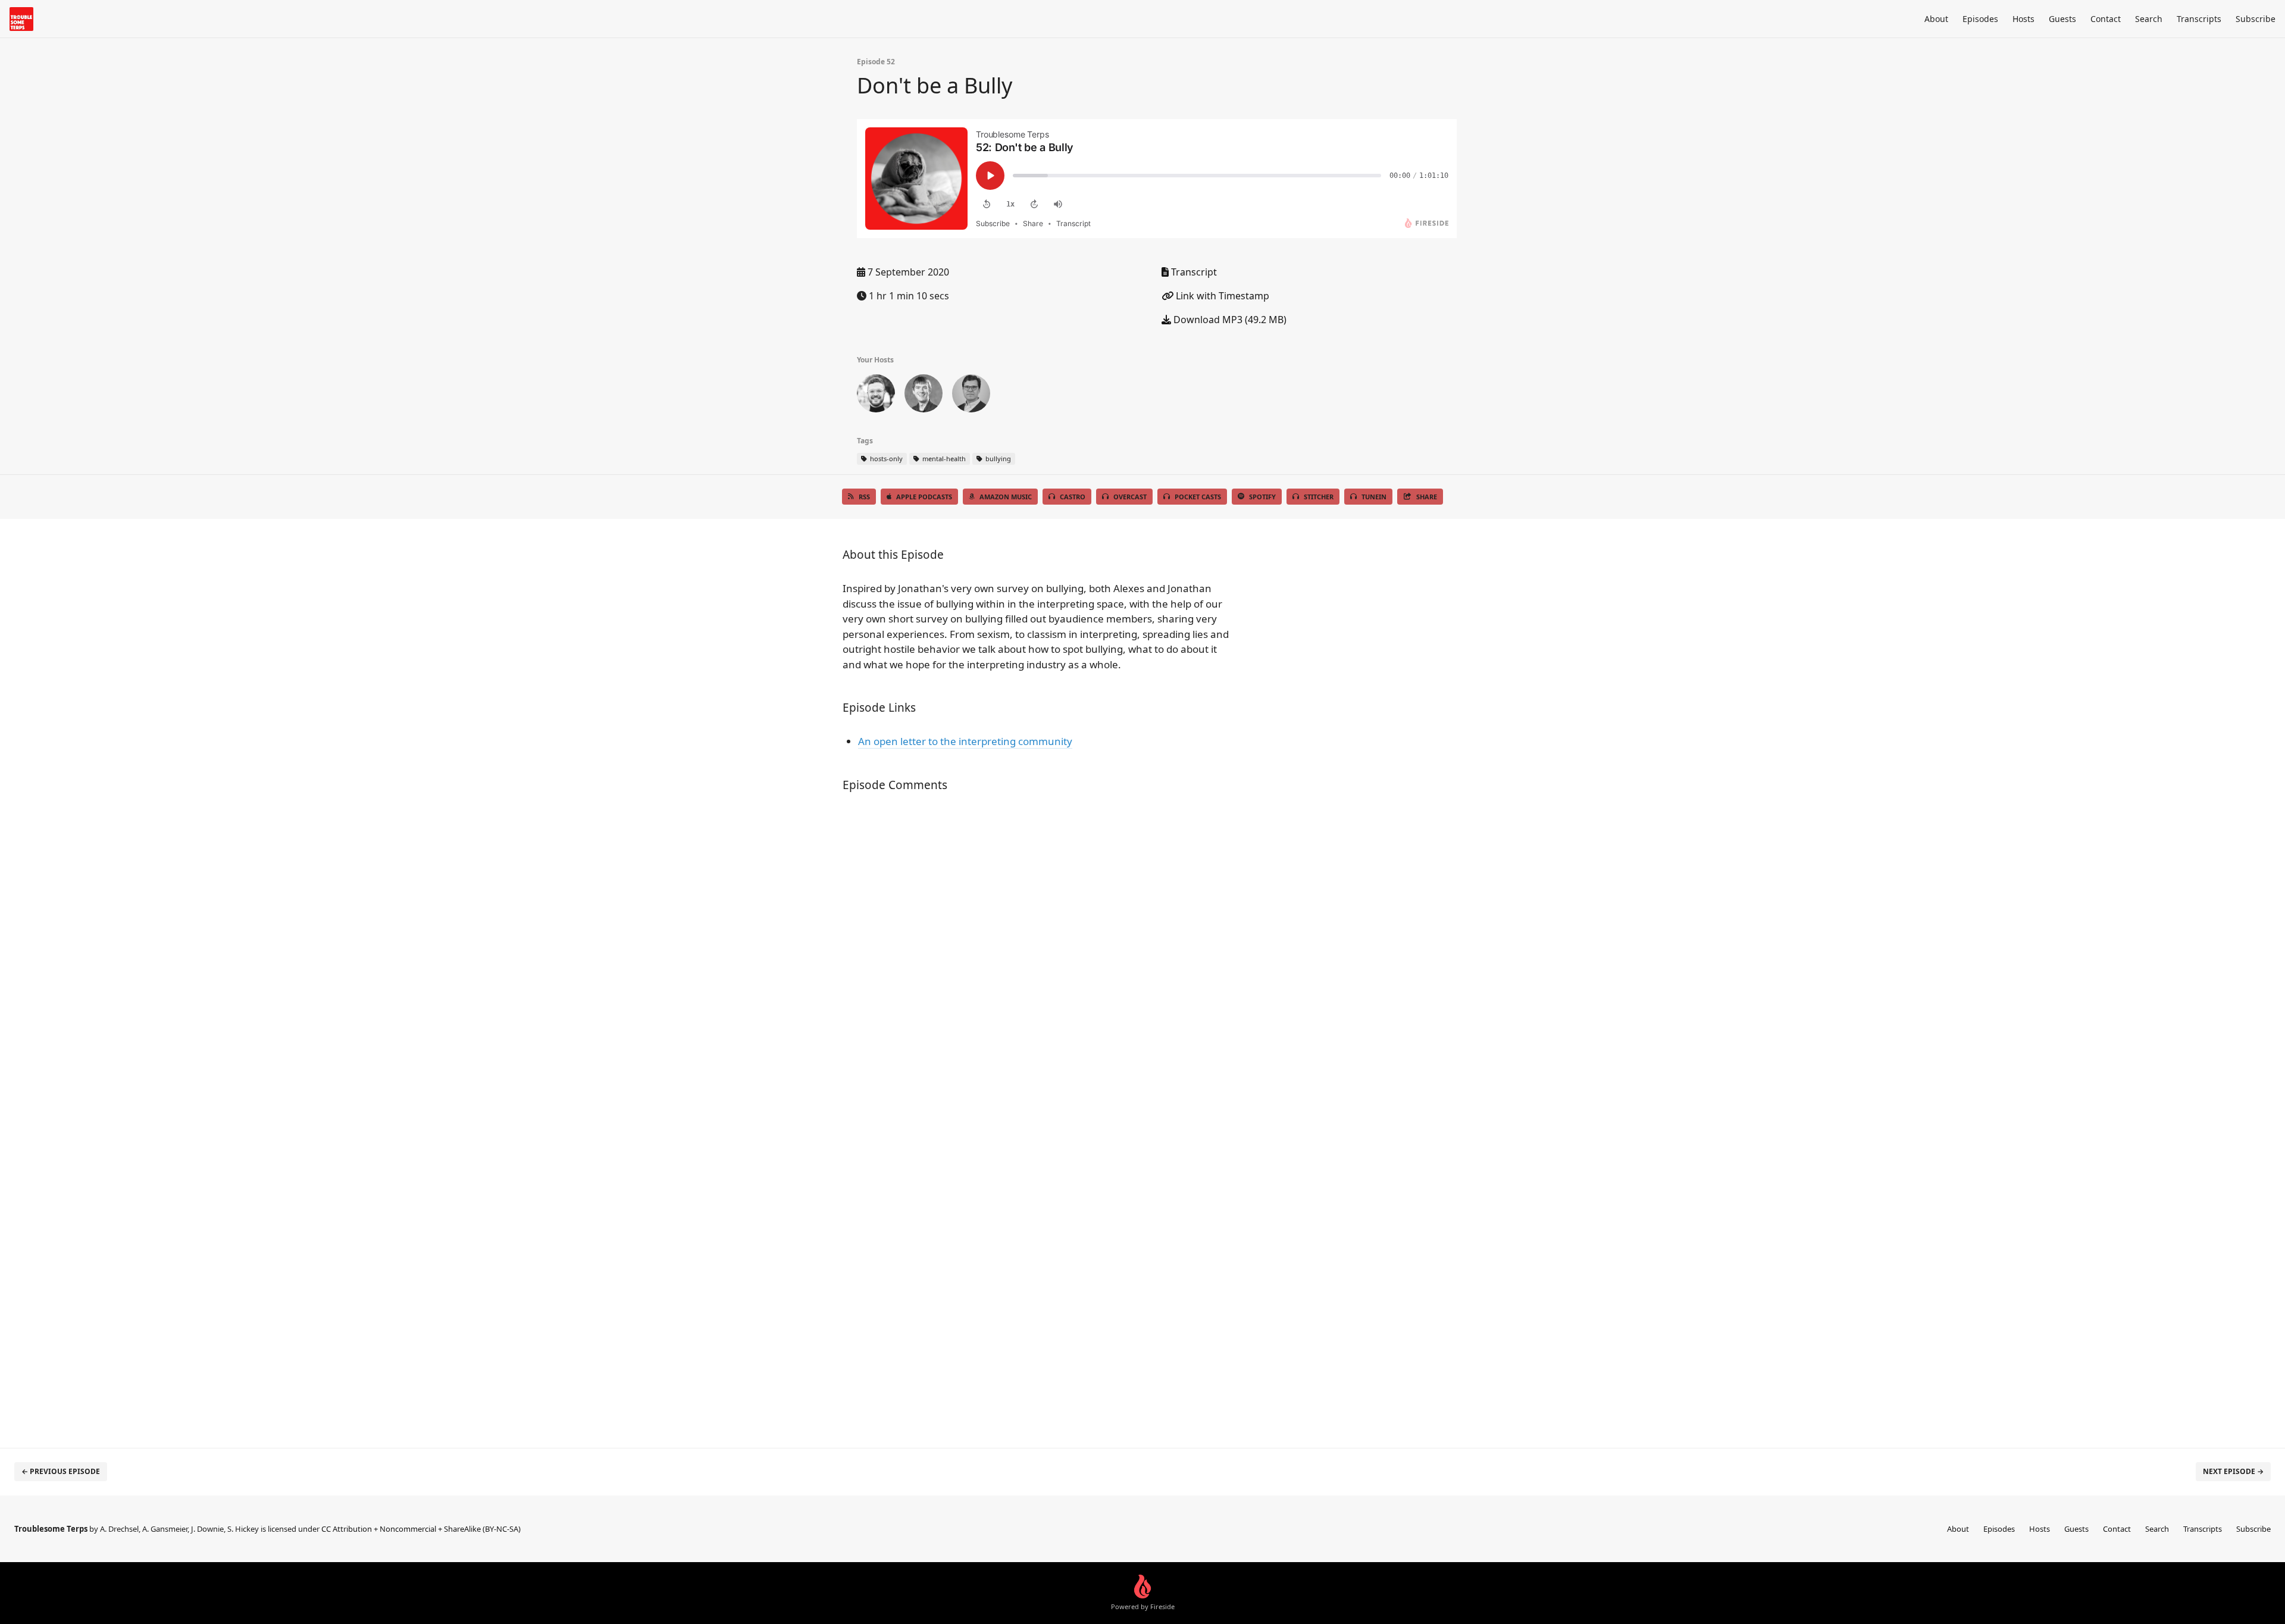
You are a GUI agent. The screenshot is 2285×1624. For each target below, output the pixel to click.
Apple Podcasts (924, 497)
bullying (997, 459)
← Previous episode (61, 1471)
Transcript (1193, 272)
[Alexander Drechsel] (971, 396)
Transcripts (2199, 19)
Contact (2106, 19)
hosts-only (885, 459)
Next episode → (2233, 1471)
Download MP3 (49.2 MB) (1229, 320)
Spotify (1262, 497)
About (1936, 19)
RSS (864, 497)
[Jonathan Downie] (924, 396)
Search (2149, 19)
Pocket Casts (1198, 497)
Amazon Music (1006, 497)
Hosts (2023, 19)
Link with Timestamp (1221, 296)
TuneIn (1374, 497)
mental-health (943, 459)
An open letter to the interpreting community (965, 741)
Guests (2062, 19)
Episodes (1980, 19)
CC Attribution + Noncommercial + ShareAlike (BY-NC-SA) (421, 1529)
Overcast (1130, 497)
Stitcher (1319, 497)
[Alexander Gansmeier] (876, 396)
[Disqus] (1038, 960)
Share (1427, 497)
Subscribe (2256, 19)
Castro (1073, 497)
